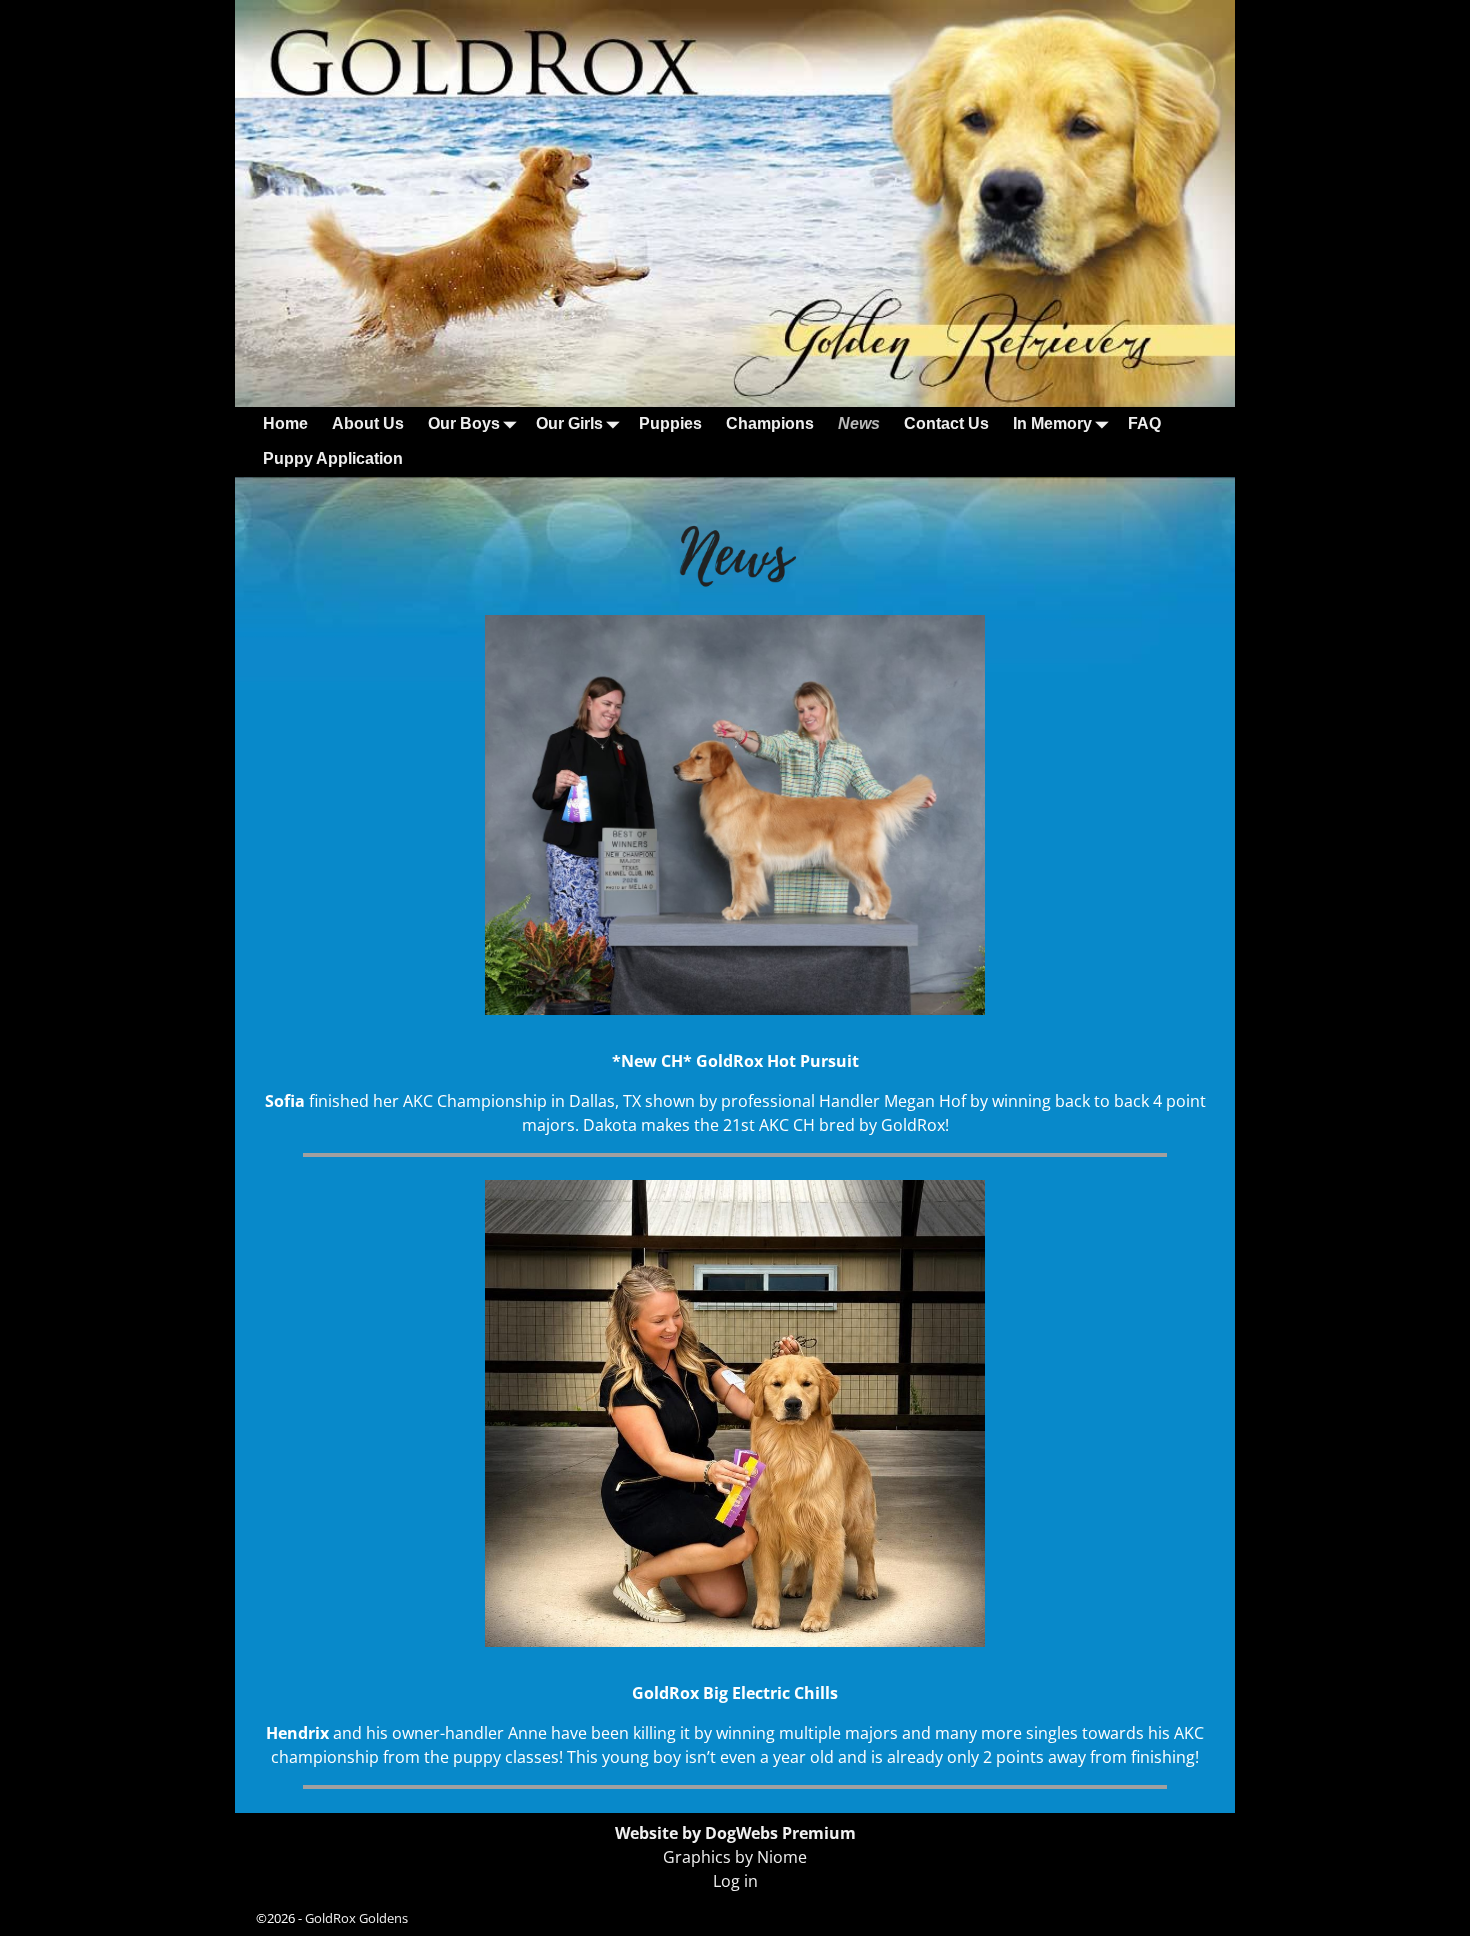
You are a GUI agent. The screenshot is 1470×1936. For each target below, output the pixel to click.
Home (285, 423)
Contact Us (946, 423)
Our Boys (464, 423)
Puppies (670, 423)
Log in (735, 1881)
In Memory (1052, 423)
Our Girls (569, 423)
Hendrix (297, 1733)
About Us (368, 423)
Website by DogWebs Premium (735, 1833)
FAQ (1144, 423)
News (859, 423)
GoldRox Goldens (356, 1918)
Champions (770, 423)
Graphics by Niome (735, 1857)
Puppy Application (333, 458)
